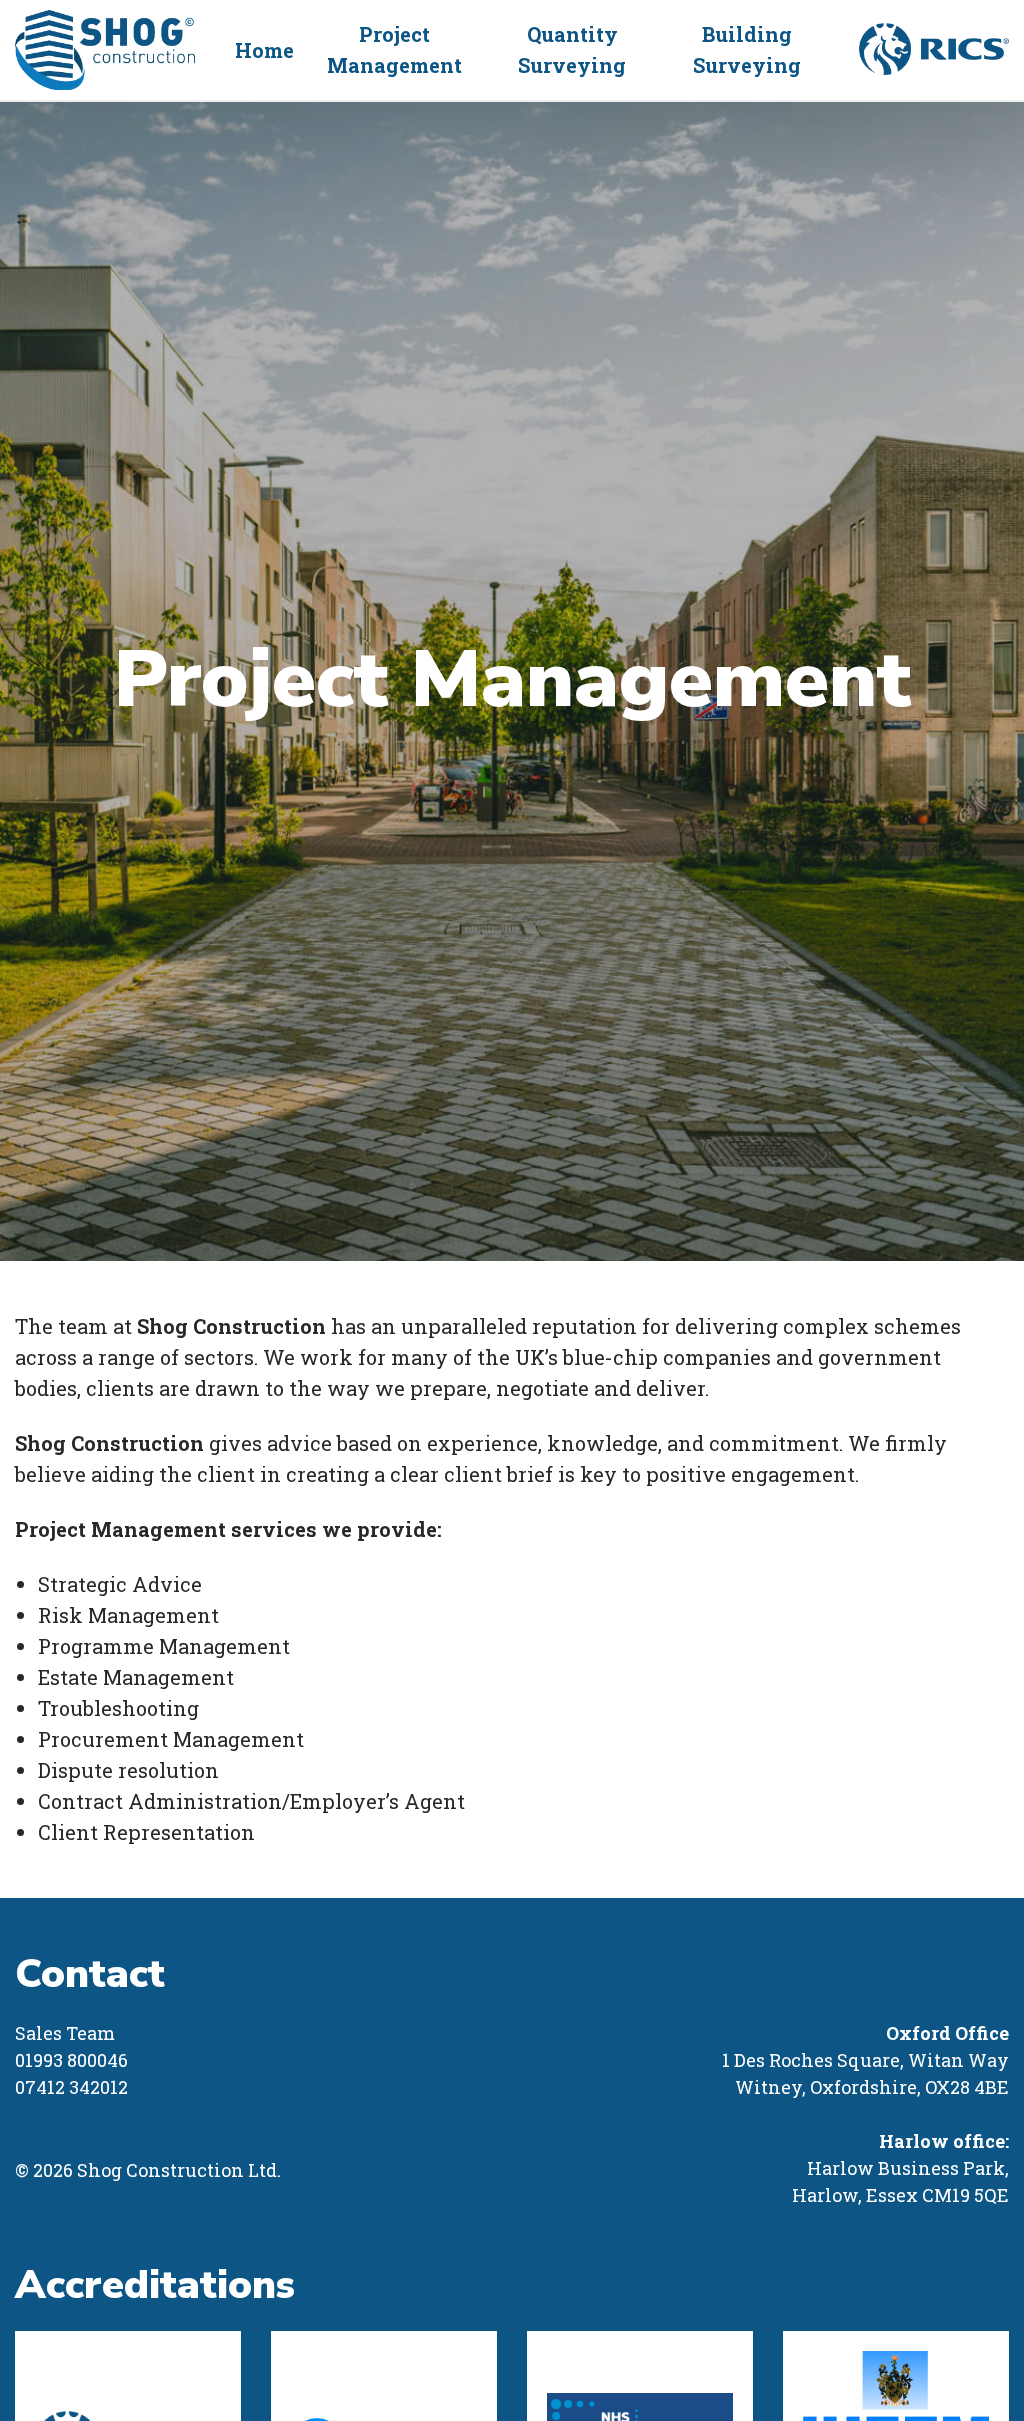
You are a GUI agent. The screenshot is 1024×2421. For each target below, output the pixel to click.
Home (264, 50)
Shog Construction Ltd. (105, 50)
